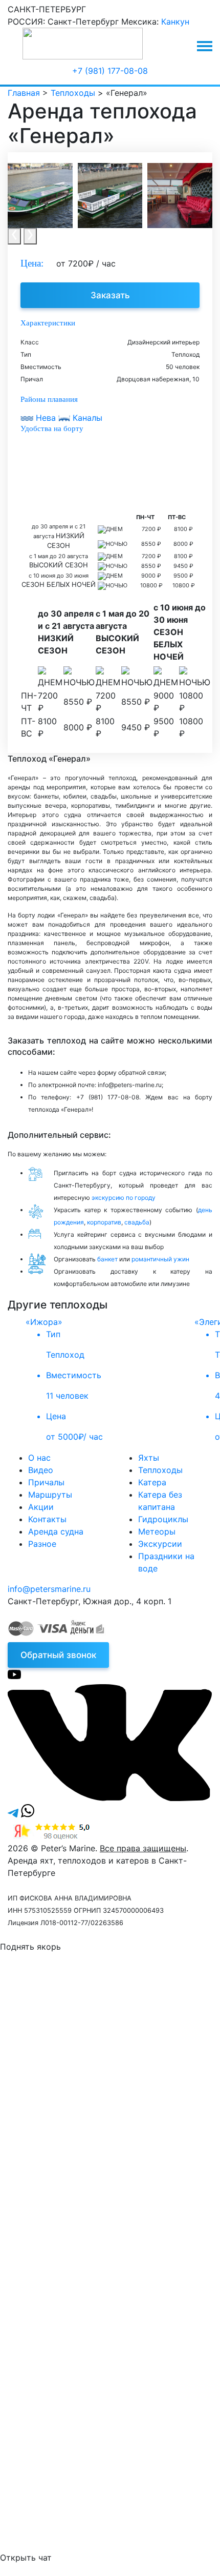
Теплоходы (160, 1470)
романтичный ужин (160, 1259)
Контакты (47, 1519)
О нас (39, 1458)
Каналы (86, 418)
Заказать (110, 295)
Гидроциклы (163, 1519)
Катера (152, 1482)
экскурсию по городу (124, 1198)
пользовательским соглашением (135, 2088)
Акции (41, 1507)
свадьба (137, 1222)
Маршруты (50, 1495)
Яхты (149, 1458)
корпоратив (104, 1222)
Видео (41, 1470)
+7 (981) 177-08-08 (110, 71)
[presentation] (14, 236)
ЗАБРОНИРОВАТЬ (90, 2247)
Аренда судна (56, 1531)
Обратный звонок (58, 1655)
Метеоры (157, 1531)
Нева (46, 418)
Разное (42, 1544)
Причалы (46, 1482)
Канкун (175, 22)
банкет (107, 1259)
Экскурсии (160, 1544)
